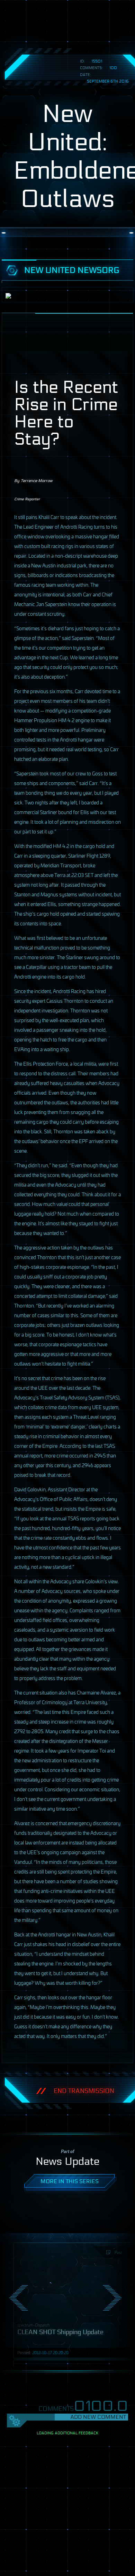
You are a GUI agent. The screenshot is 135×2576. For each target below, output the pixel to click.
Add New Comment (98, 2417)
